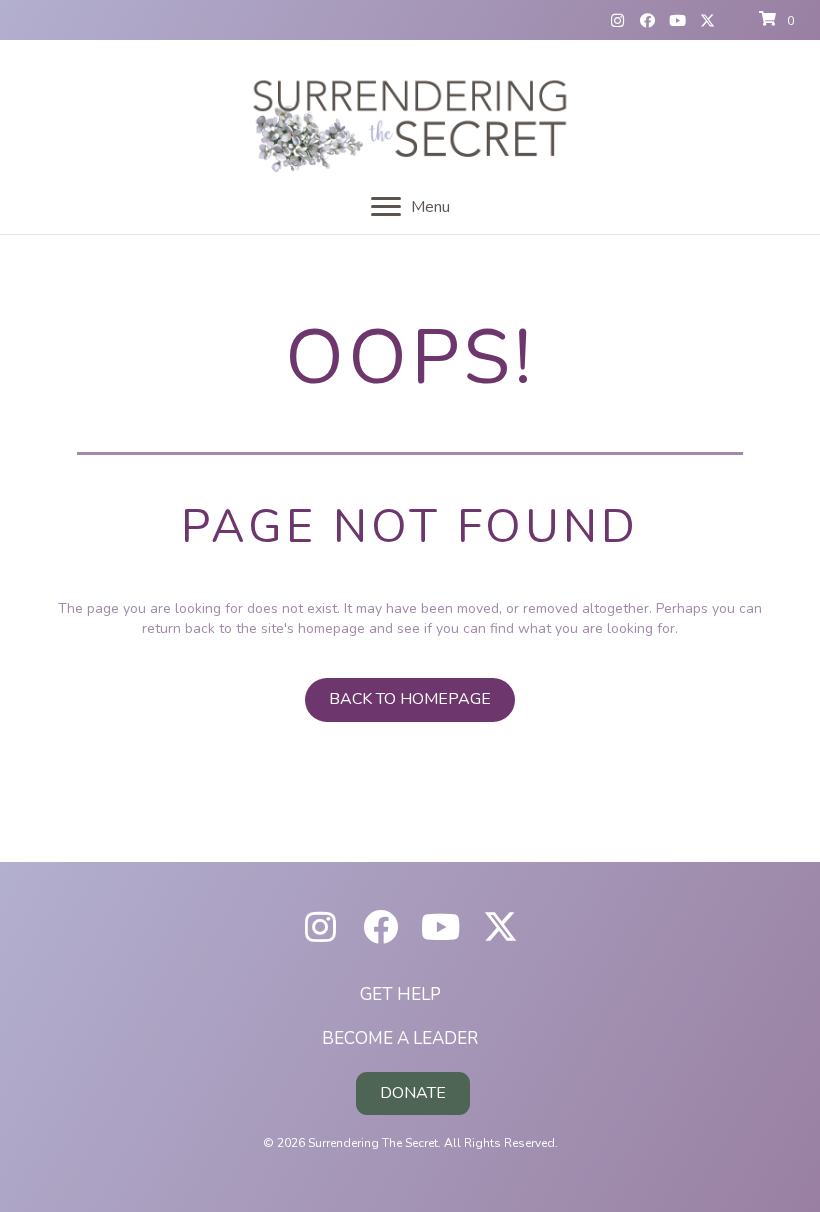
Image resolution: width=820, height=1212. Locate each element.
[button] (618, 20)
